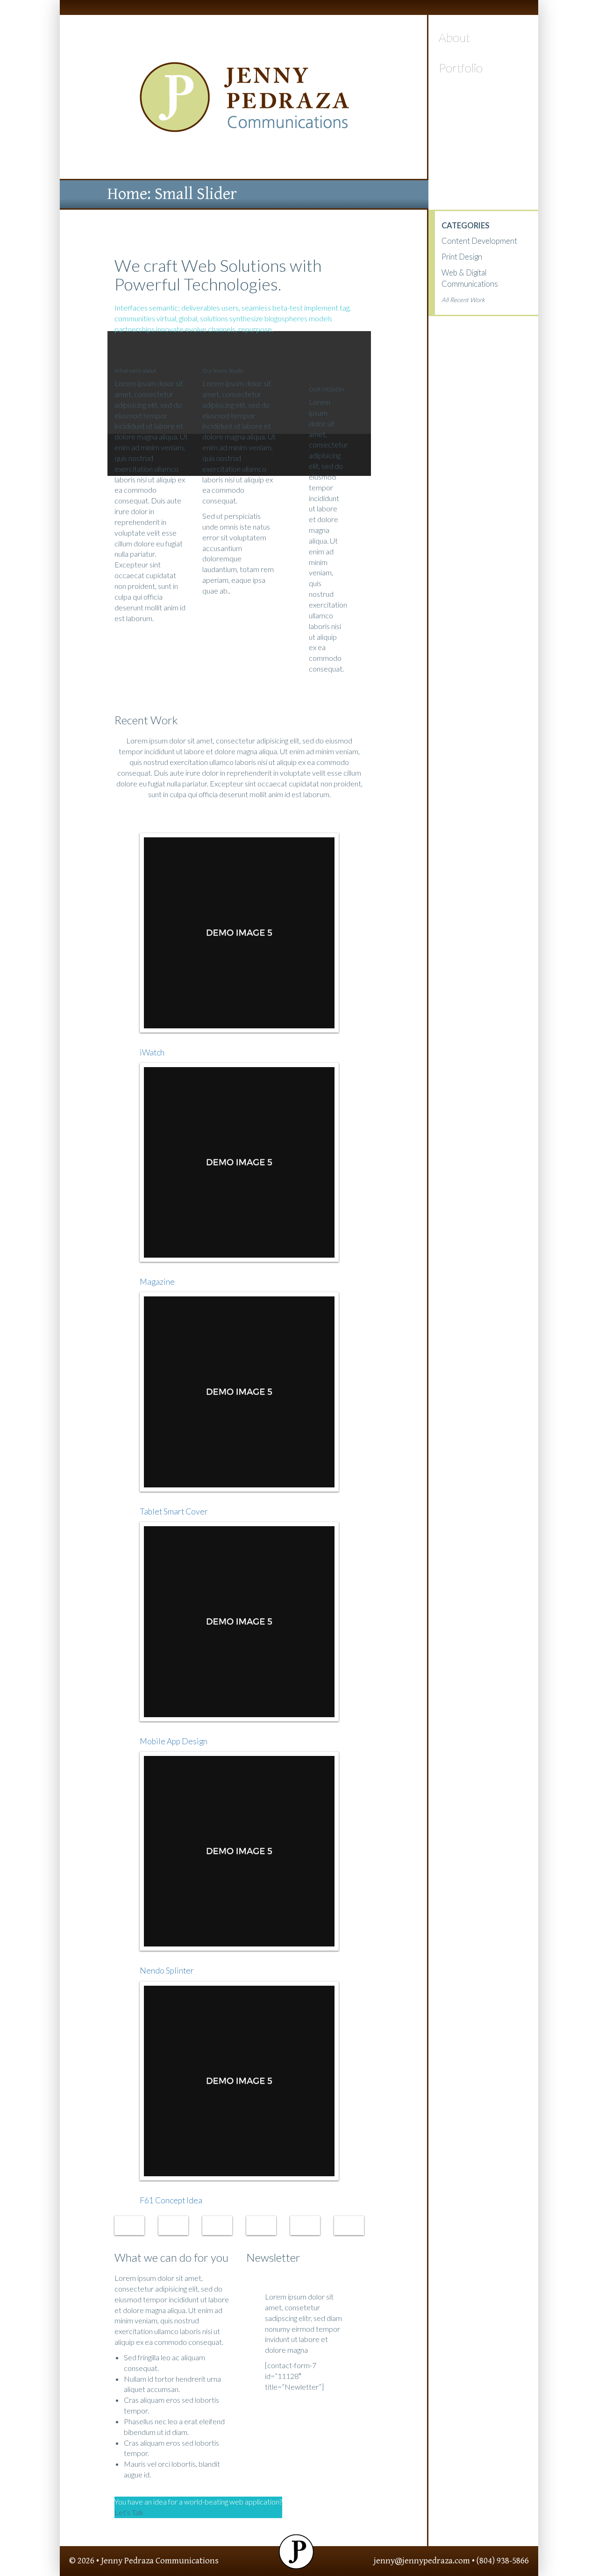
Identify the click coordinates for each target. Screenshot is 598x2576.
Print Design (462, 257)
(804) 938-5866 (503, 2561)
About (454, 37)
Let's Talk (129, 2512)
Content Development (479, 241)
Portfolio (461, 68)
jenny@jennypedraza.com (422, 2561)
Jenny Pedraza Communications (160, 2561)
